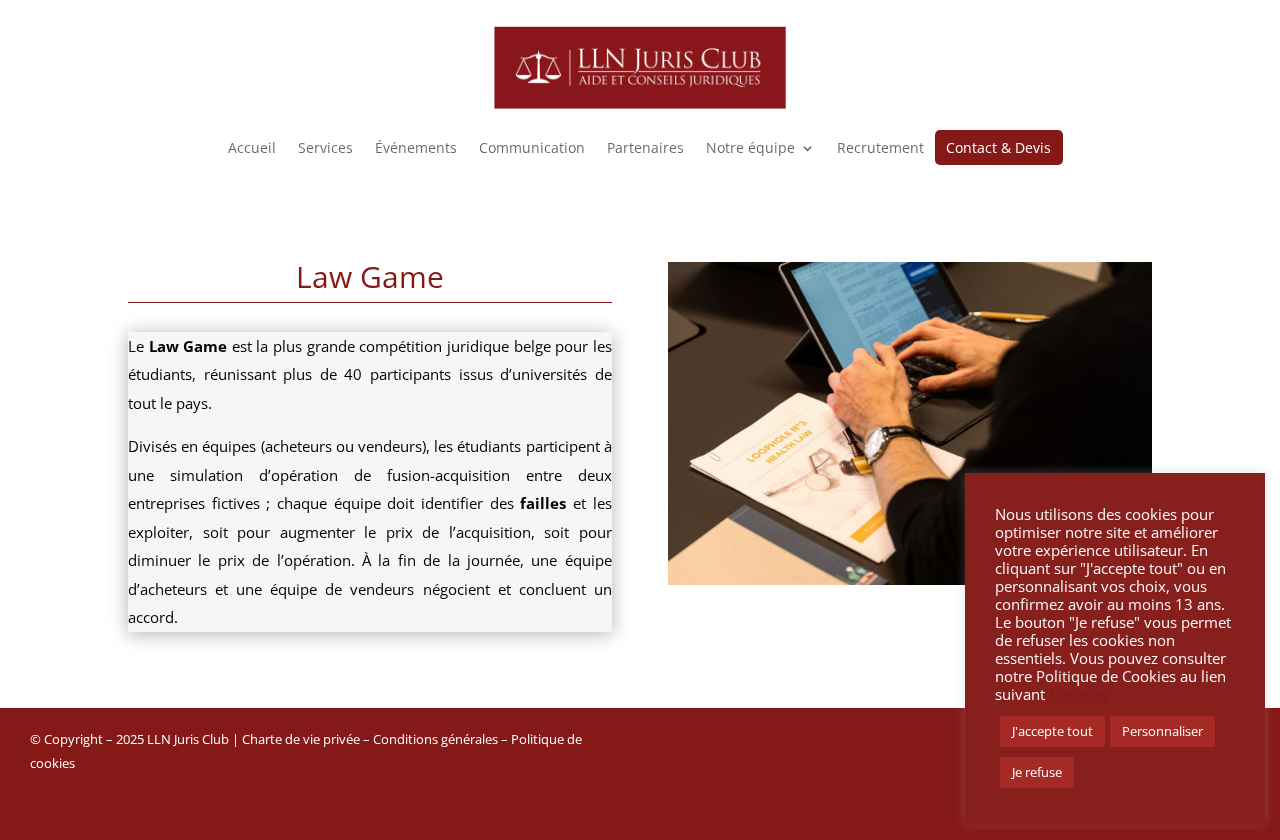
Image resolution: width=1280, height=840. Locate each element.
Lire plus (1078, 694)
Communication (532, 147)
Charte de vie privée (301, 739)
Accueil (252, 147)
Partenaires (645, 147)
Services (325, 147)
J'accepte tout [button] (1052, 731)
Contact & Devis (998, 147)
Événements (416, 147)
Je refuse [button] (1037, 772)
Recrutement (880, 147)
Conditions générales (435, 739)
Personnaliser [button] (1162, 731)
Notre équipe (750, 147)
